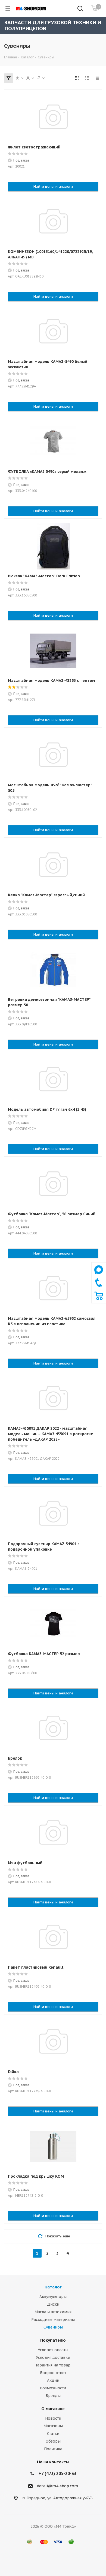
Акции (53, 2380)
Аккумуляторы (53, 2297)
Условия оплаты (53, 2350)
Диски (53, 2304)
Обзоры (53, 2441)
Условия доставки (53, 2357)
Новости (53, 2418)
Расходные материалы (53, 2320)
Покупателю (53, 2340)
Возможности (53, 2388)
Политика (53, 2449)
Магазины (53, 2426)
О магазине (53, 2409)
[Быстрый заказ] (99, 1299)
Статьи (53, 2434)
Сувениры (53, 2327)
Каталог (53, 2287)
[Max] (99, 1275)
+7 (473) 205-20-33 (57, 2473)
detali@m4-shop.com (57, 2486)
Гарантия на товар (53, 2365)
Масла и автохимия (53, 2312)
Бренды (53, 2396)
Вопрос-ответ (53, 2373)
